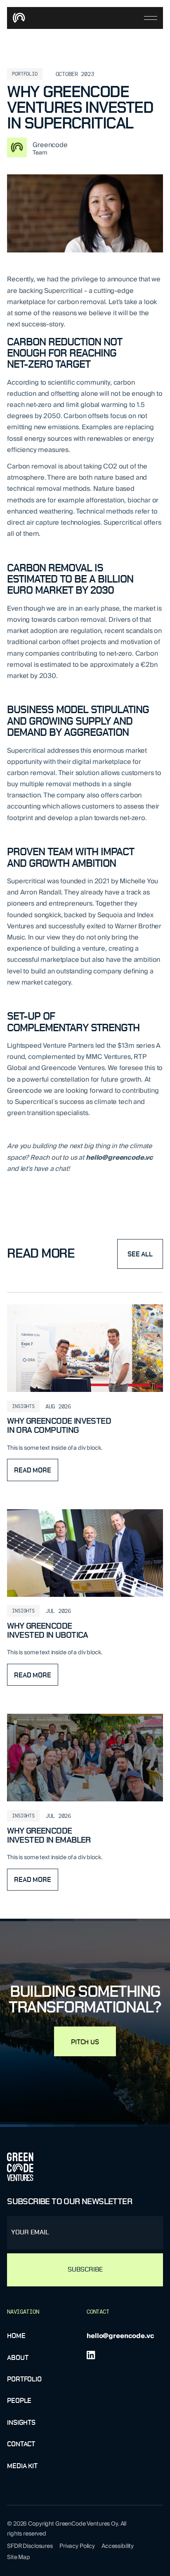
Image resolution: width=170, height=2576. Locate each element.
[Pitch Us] (85, 2041)
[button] (151, 18)
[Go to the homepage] (20, 2167)
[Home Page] (20, 18)
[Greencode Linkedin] (91, 2355)
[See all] (140, 1254)
